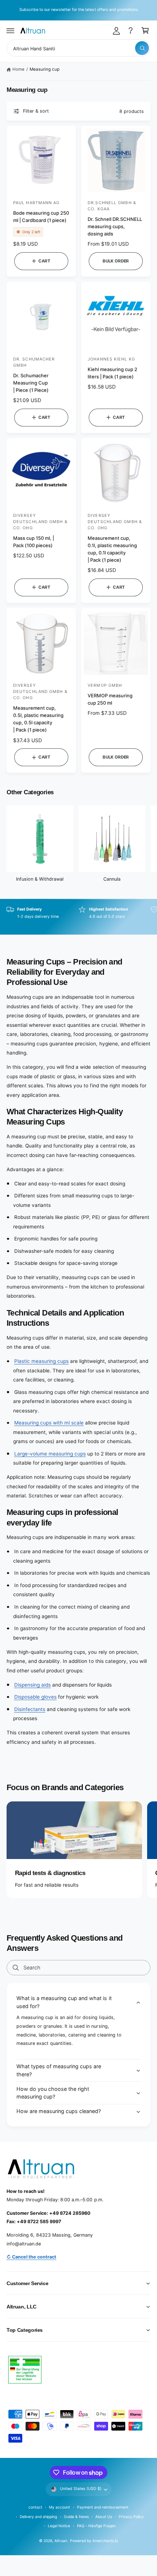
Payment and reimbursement (103, 2507)
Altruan (61, 2541)
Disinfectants (30, 1709)
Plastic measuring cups (41, 1361)
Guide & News (76, 2517)
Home (18, 69)
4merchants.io (105, 2541)
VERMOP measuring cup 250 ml (110, 699)
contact (35, 2507)
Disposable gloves (35, 1697)
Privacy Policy (131, 2517)
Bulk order (116, 261)
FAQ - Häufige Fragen (96, 2526)
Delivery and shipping (38, 2517)
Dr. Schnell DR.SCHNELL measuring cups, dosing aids (115, 226)
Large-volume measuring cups (50, 1454)
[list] (78, 917)
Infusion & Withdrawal (40, 879)
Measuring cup (45, 69)
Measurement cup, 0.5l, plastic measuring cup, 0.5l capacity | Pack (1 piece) (38, 719)
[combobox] (78, 48)
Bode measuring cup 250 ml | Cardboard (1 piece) (41, 217)
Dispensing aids (32, 1685)
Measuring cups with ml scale (49, 1423)
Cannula (112, 879)
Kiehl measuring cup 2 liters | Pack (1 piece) (112, 373)
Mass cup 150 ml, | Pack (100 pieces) (34, 542)
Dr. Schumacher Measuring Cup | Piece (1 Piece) (31, 383)
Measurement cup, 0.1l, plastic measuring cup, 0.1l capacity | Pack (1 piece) (112, 549)
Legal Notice (59, 2526)
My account (60, 2507)
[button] (11, 31)
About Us (104, 2517)
